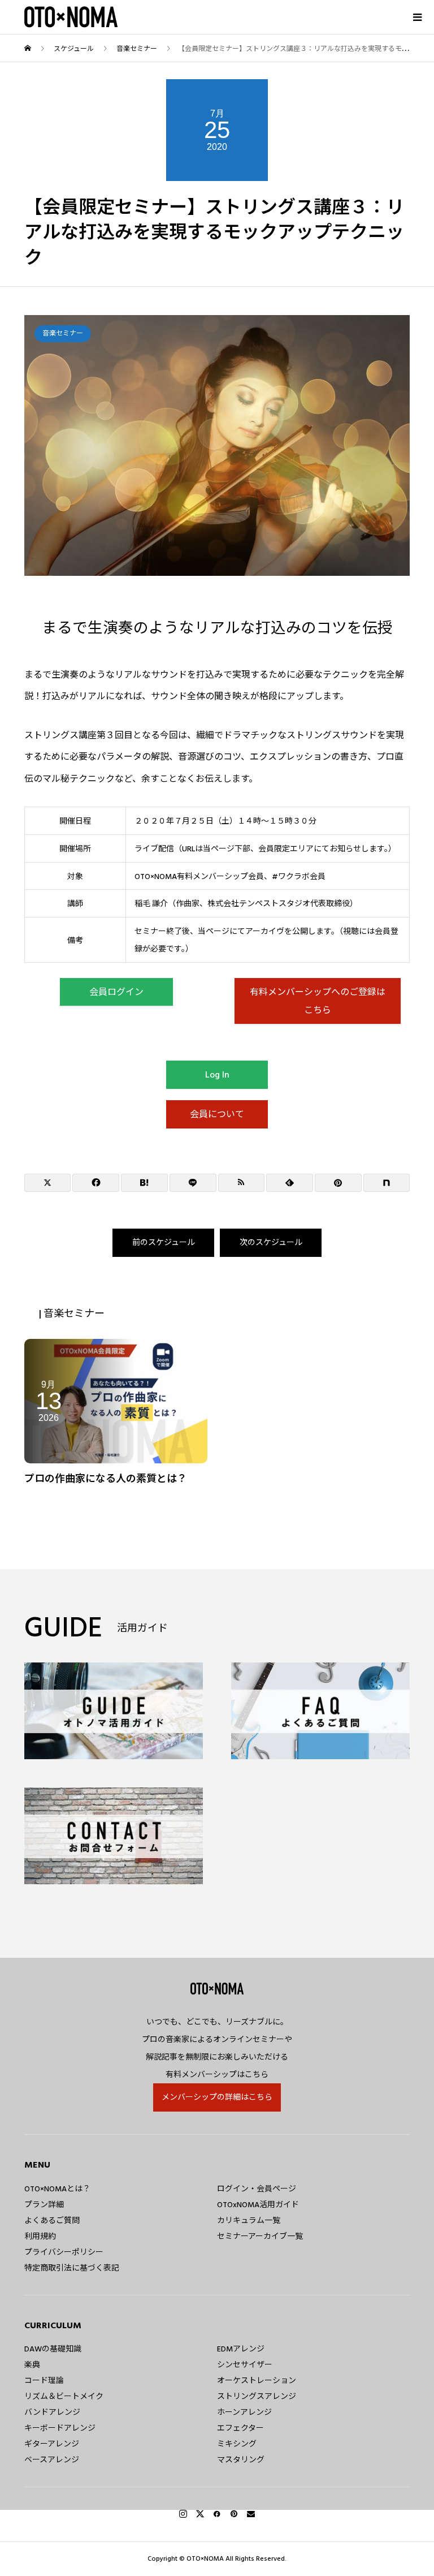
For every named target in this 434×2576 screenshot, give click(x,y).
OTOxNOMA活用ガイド (258, 2205)
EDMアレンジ (241, 2349)
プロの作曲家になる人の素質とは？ (106, 1479)
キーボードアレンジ (60, 2428)
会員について (217, 1114)
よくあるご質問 (52, 2221)
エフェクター (240, 2428)
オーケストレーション (257, 2381)
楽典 (32, 2365)
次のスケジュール (271, 1243)
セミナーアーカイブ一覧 (260, 2237)
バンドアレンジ (52, 2413)
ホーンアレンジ (244, 2413)
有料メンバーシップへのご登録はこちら (318, 1001)
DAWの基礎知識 (53, 2349)
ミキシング (237, 2444)
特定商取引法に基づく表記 (72, 2268)
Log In (217, 1075)
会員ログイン (116, 992)
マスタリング (241, 2460)
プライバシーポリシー (64, 2252)
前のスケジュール (164, 1243)
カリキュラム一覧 (249, 2221)
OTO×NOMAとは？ (57, 2189)
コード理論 (44, 2381)
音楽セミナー (63, 333)
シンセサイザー (245, 2365)
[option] (217, 445)
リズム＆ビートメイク (64, 2397)
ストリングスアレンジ (257, 2397)
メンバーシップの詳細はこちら (217, 2097)
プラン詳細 (44, 2205)
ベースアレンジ (52, 2460)
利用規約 (40, 2237)
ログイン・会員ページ (257, 2189)
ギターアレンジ (52, 2444)
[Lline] (193, 1183)
